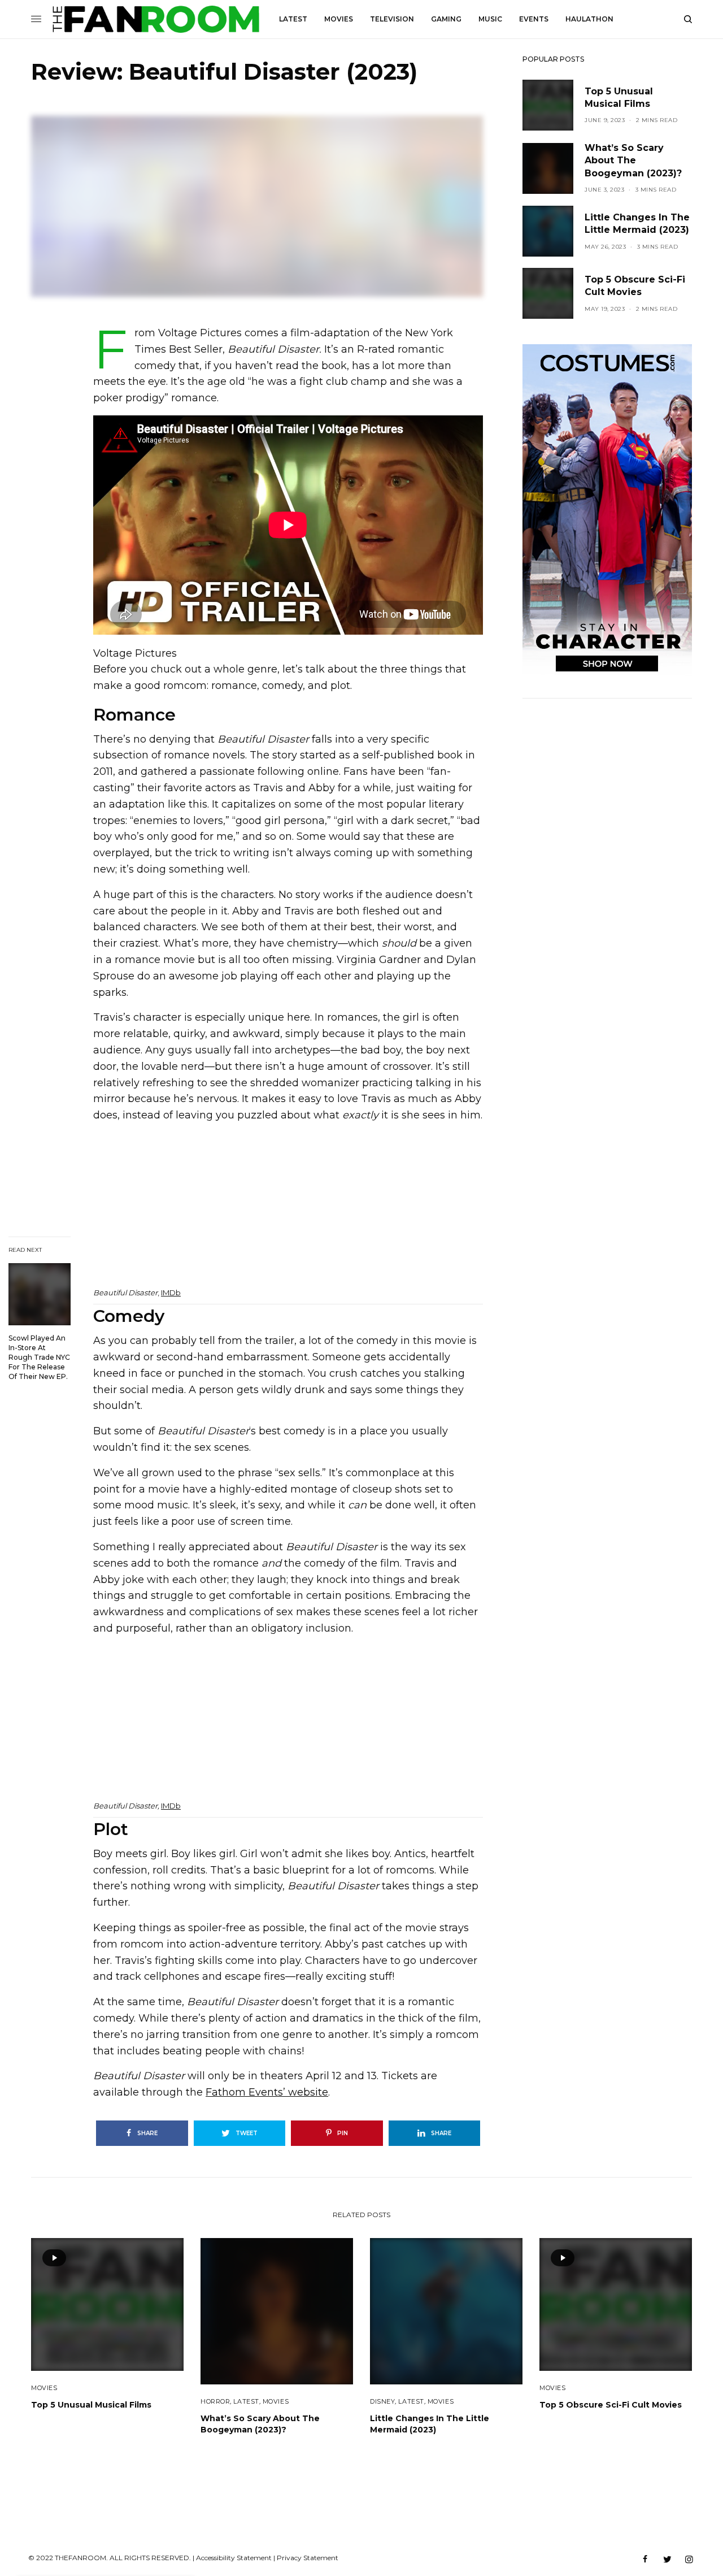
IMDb (171, 1293)
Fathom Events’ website (267, 2092)
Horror (215, 2401)
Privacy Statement (308, 2558)
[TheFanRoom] (156, 19)
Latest (246, 2401)
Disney (382, 2401)
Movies (44, 2388)
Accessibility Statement (234, 2558)
